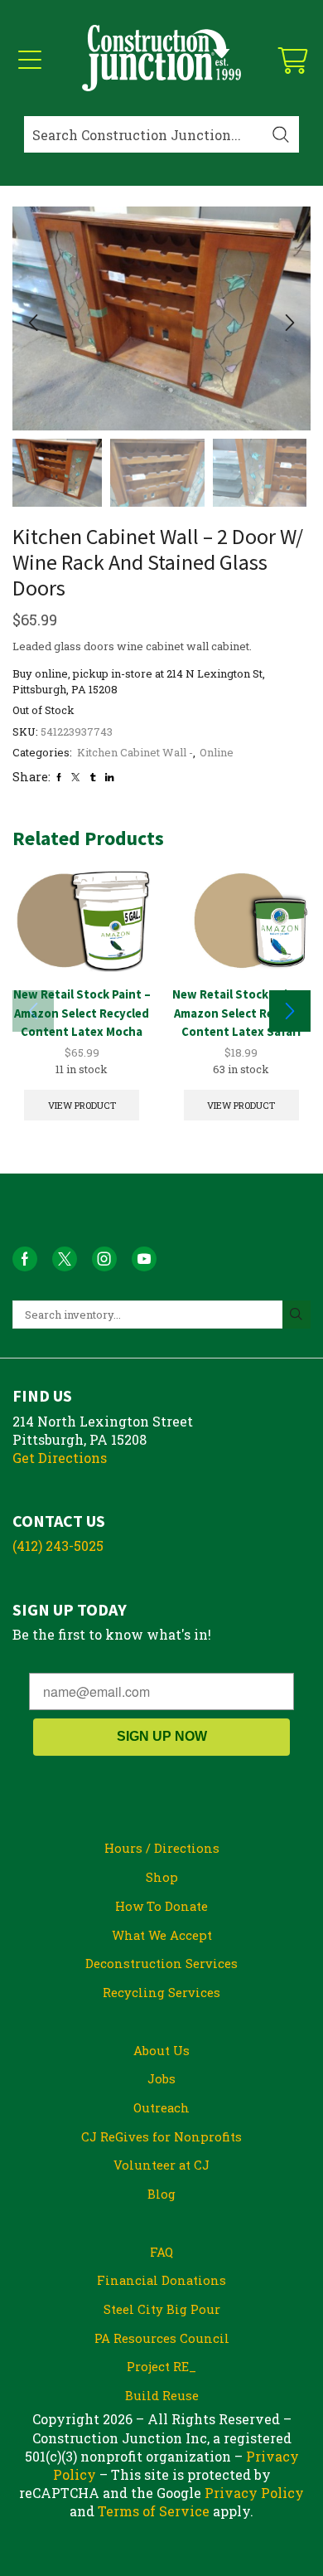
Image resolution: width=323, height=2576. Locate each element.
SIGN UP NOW (162, 1736)
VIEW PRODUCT (82, 1105)
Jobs (161, 2078)
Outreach (161, 2107)
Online (217, 752)
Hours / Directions (162, 1848)
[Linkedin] (109, 777)
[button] (33, 323)
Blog (161, 2194)
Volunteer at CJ (161, 2165)
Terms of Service (154, 2511)
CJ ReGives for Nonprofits (161, 2136)
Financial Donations (161, 2280)
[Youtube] (144, 1259)
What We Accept (162, 1935)
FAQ (161, 2252)
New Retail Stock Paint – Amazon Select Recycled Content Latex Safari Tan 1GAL (241, 1021)
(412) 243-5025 (58, 1546)
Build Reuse (162, 2395)
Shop (162, 1877)
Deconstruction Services (161, 1963)
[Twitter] (75, 777)
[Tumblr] (93, 777)
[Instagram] (104, 1259)
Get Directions (60, 1458)
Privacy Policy (254, 2493)
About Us (161, 2050)
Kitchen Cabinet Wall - (135, 752)
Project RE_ (161, 2366)
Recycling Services (161, 1992)
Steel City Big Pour (162, 2309)
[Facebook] (59, 777)
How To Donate (161, 1906)
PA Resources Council (162, 2338)
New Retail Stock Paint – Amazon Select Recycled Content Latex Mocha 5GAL (82, 1021)
